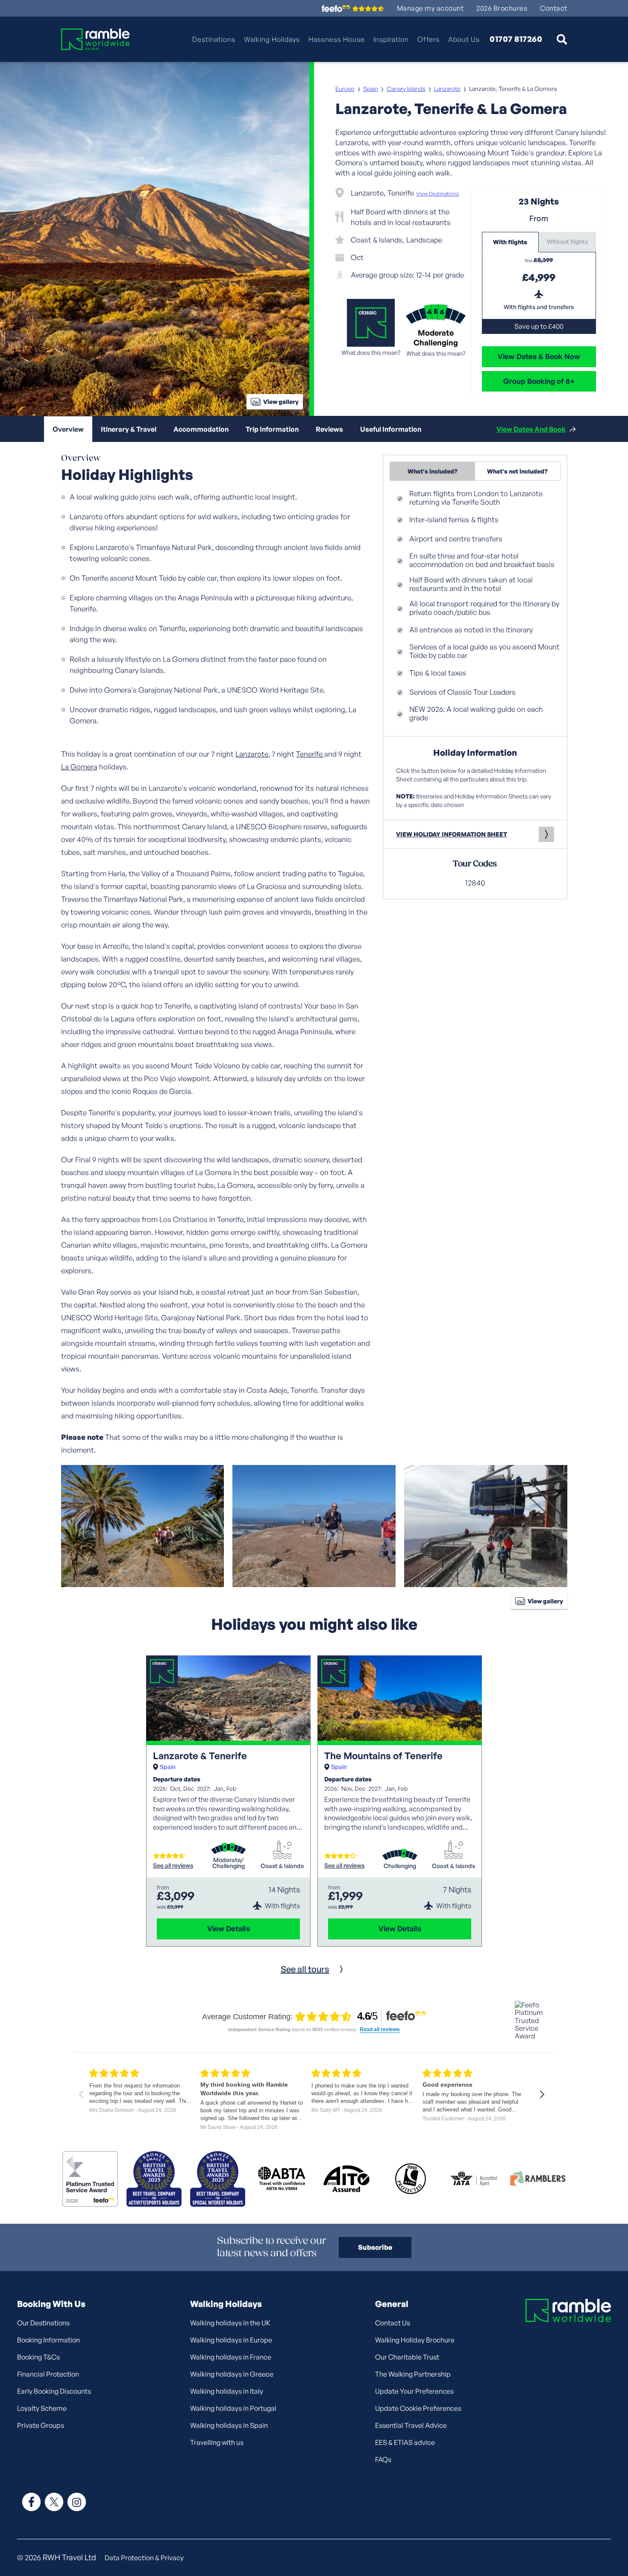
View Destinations (437, 194)
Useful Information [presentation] (391, 429)
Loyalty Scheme (42, 2408)
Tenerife (310, 754)
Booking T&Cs (38, 2357)
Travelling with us (217, 2442)
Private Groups (41, 2425)
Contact (554, 8)
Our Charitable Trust (407, 2357)
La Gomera (79, 767)
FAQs (383, 2459)
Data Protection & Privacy (144, 2558)
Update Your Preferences (414, 2391)
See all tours (305, 1969)
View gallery (281, 402)
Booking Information (48, 2340)
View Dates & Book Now (539, 356)
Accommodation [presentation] (201, 429)
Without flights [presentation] (567, 241)
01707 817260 (516, 39)
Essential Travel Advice (411, 2425)
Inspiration (391, 39)
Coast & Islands (282, 1866)
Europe (345, 89)
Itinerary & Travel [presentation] (129, 429)
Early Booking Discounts (54, 2391)
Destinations (214, 39)
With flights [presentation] (510, 242)
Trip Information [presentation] (272, 429)
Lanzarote (447, 89)
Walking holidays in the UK (230, 2323)
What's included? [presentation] (433, 471)
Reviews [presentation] (329, 429)
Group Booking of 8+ (539, 381)
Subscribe (375, 2247)
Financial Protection (48, 2374)
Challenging (400, 1866)
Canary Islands (406, 89)
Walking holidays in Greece (232, 2374)
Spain (371, 89)
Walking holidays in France (231, 2357)
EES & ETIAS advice (405, 2442)
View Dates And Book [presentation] (531, 429)
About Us (464, 39)
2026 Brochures (502, 8)
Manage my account (430, 8)
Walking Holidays (272, 39)
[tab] (511, 242)
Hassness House (337, 39)
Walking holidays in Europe (231, 2340)
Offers (428, 39)
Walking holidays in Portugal (233, 2408)
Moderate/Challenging (229, 1863)
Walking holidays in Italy (227, 2391)
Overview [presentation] (68, 429)
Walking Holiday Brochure (415, 2340)
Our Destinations (43, 2323)
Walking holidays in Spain (229, 2425)
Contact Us (393, 2323)
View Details (229, 1928)
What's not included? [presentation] (517, 471)
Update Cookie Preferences (418, 2408)
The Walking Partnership (413, 2374)
